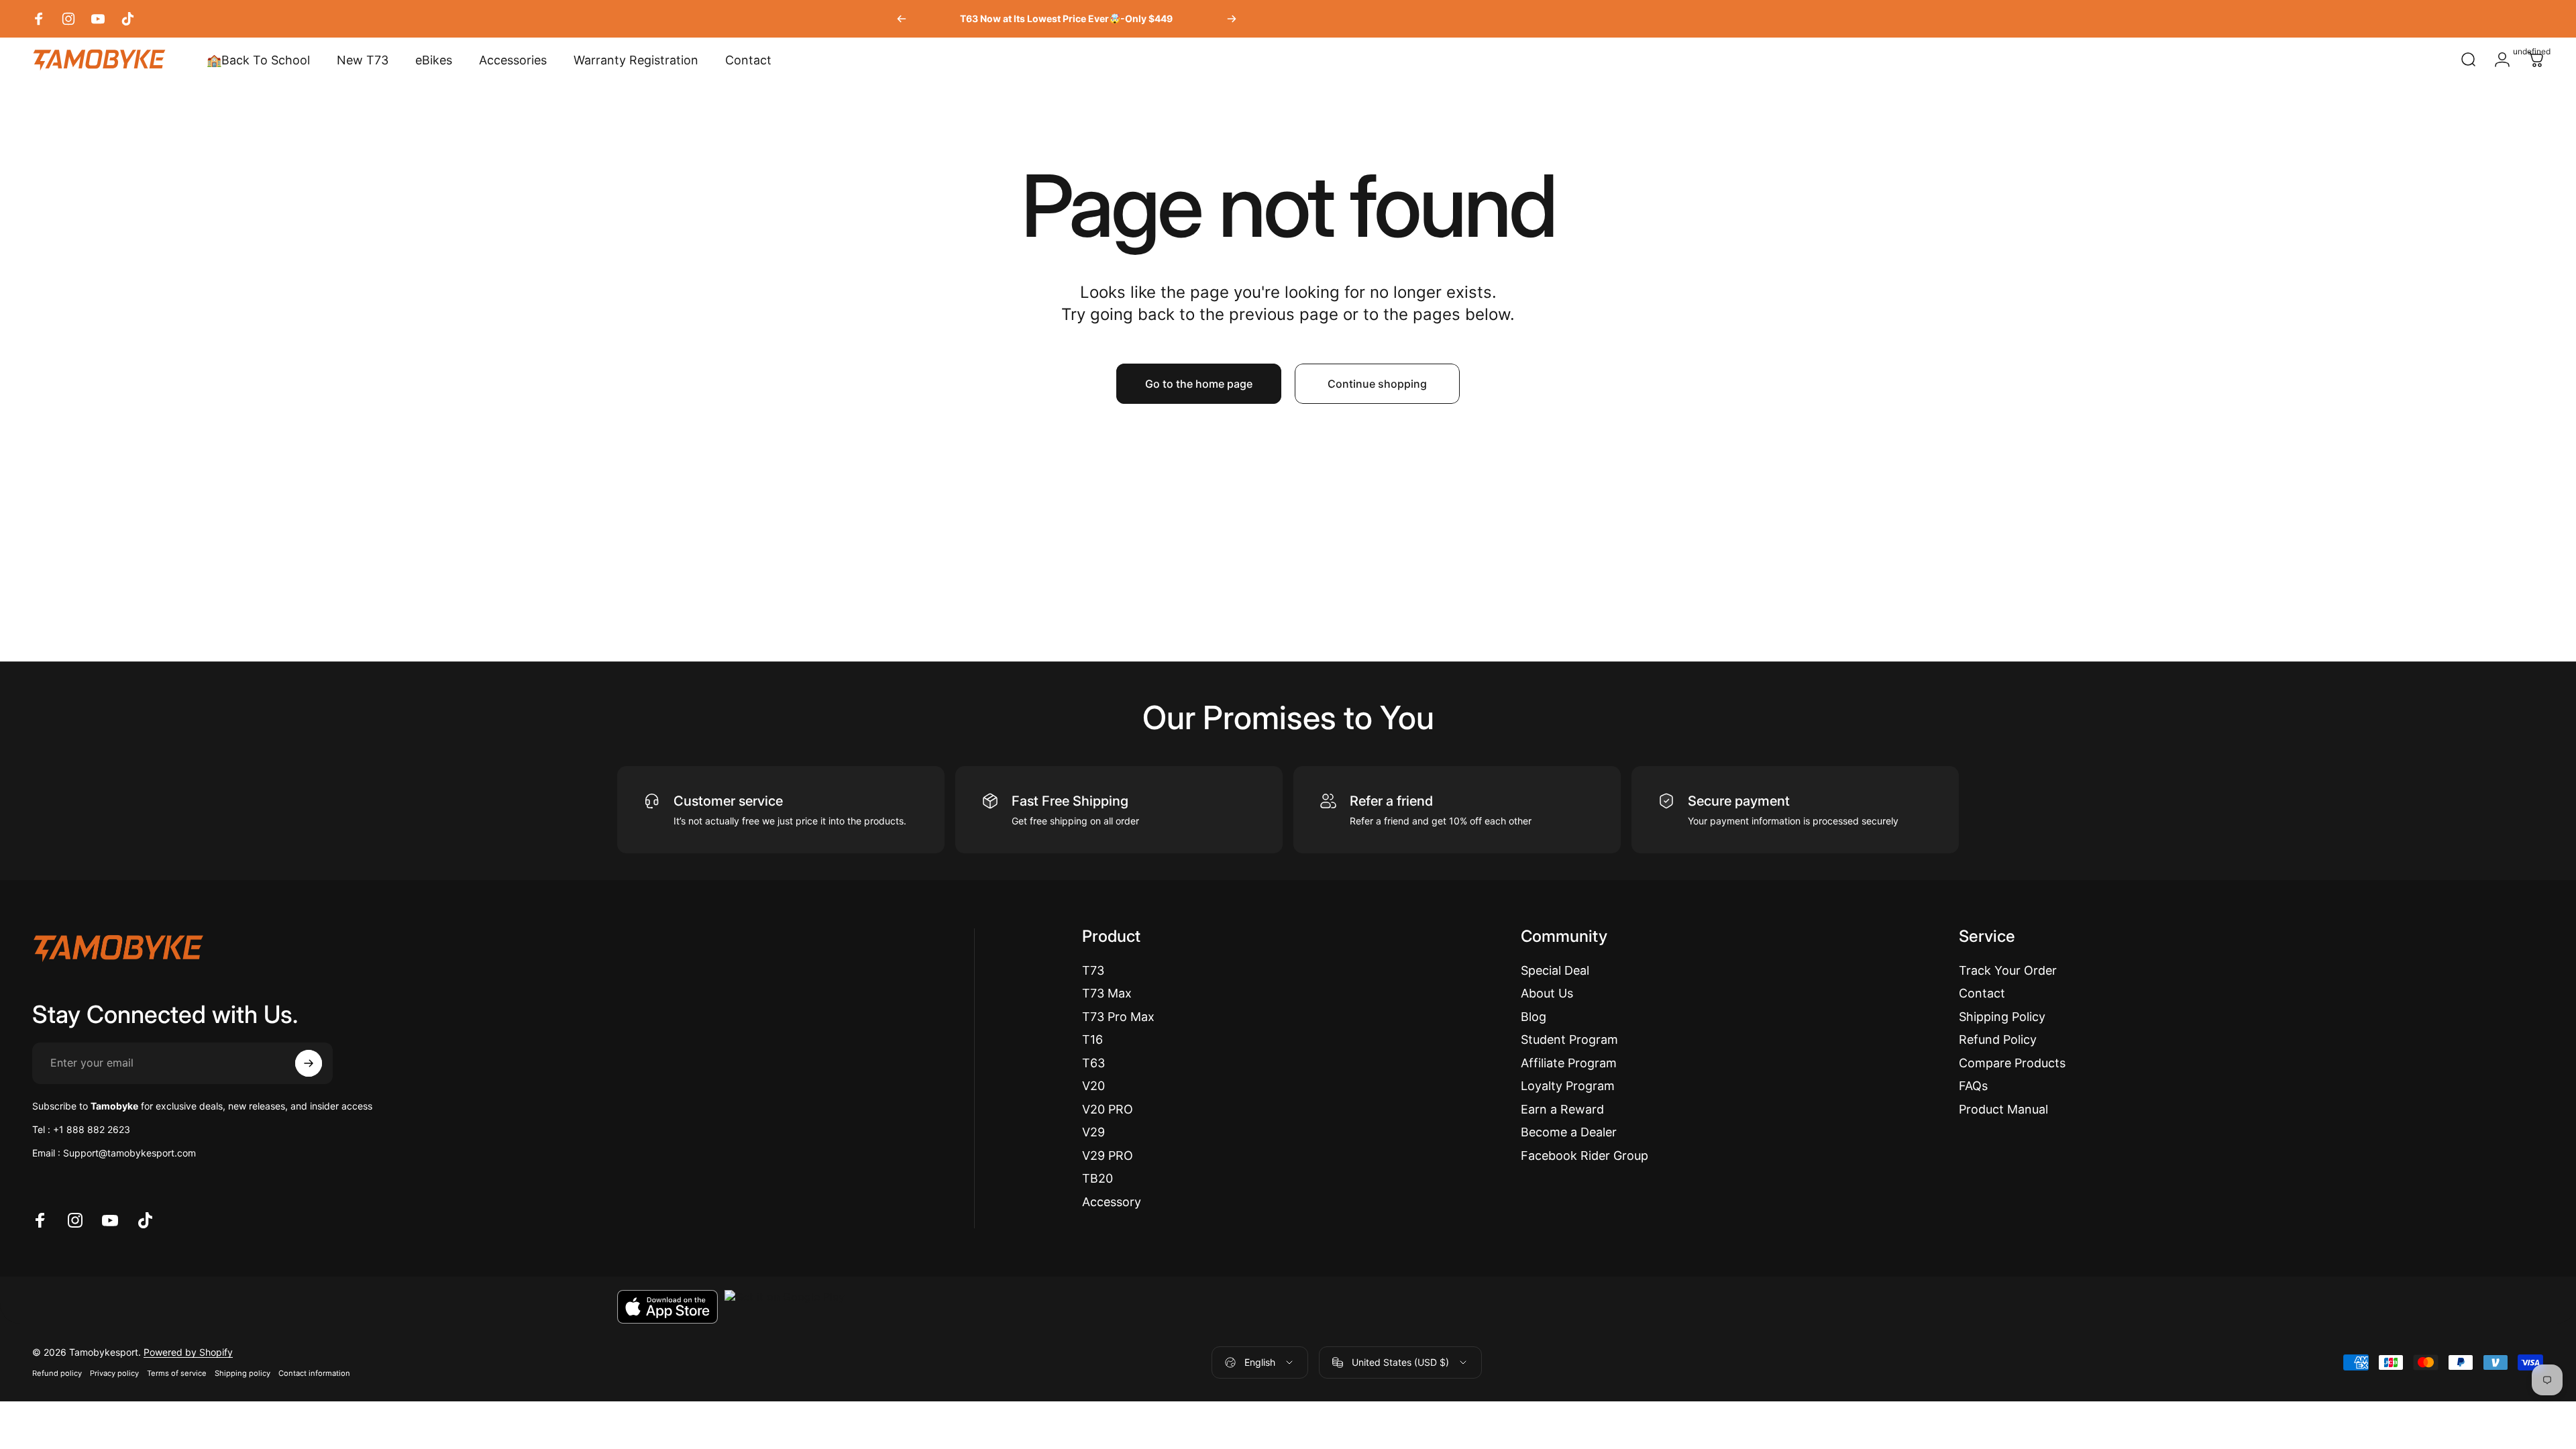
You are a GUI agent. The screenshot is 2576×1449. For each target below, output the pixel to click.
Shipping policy (243, 1373)
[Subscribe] (309, 1063)
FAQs (1973, 1086)
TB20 (1097, 1178)
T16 (1092, 1039)
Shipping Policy (2002, 1017)
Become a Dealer (1569, 1132)
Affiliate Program (1569, 1063)
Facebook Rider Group (1585, 1156)
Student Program (1569, 1039)
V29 (1093, 1132)
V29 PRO (1108, 1156)
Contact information (314, 1373)
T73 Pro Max (1118, 1017)
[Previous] (902, 19)
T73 (1093, 970)
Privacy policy (114, 1373)
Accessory (1112, 1202)
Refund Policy (1998, 1039)
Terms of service (177, 1373)
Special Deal (1555, 970)
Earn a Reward (1562, 1109)
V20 (1093, 1086)
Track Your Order (2008, 970)
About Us (1547, 993)
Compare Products (2012, 1063)
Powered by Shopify (188, 1352)
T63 (1093, 1063)
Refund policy (57, 1373)
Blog (1534, 1017)
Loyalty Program (1568, 1086)
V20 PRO (1108, 1109)
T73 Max (1107, 993)
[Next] (1232, 19)
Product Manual (2003, 1109)
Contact (1982, 993)
